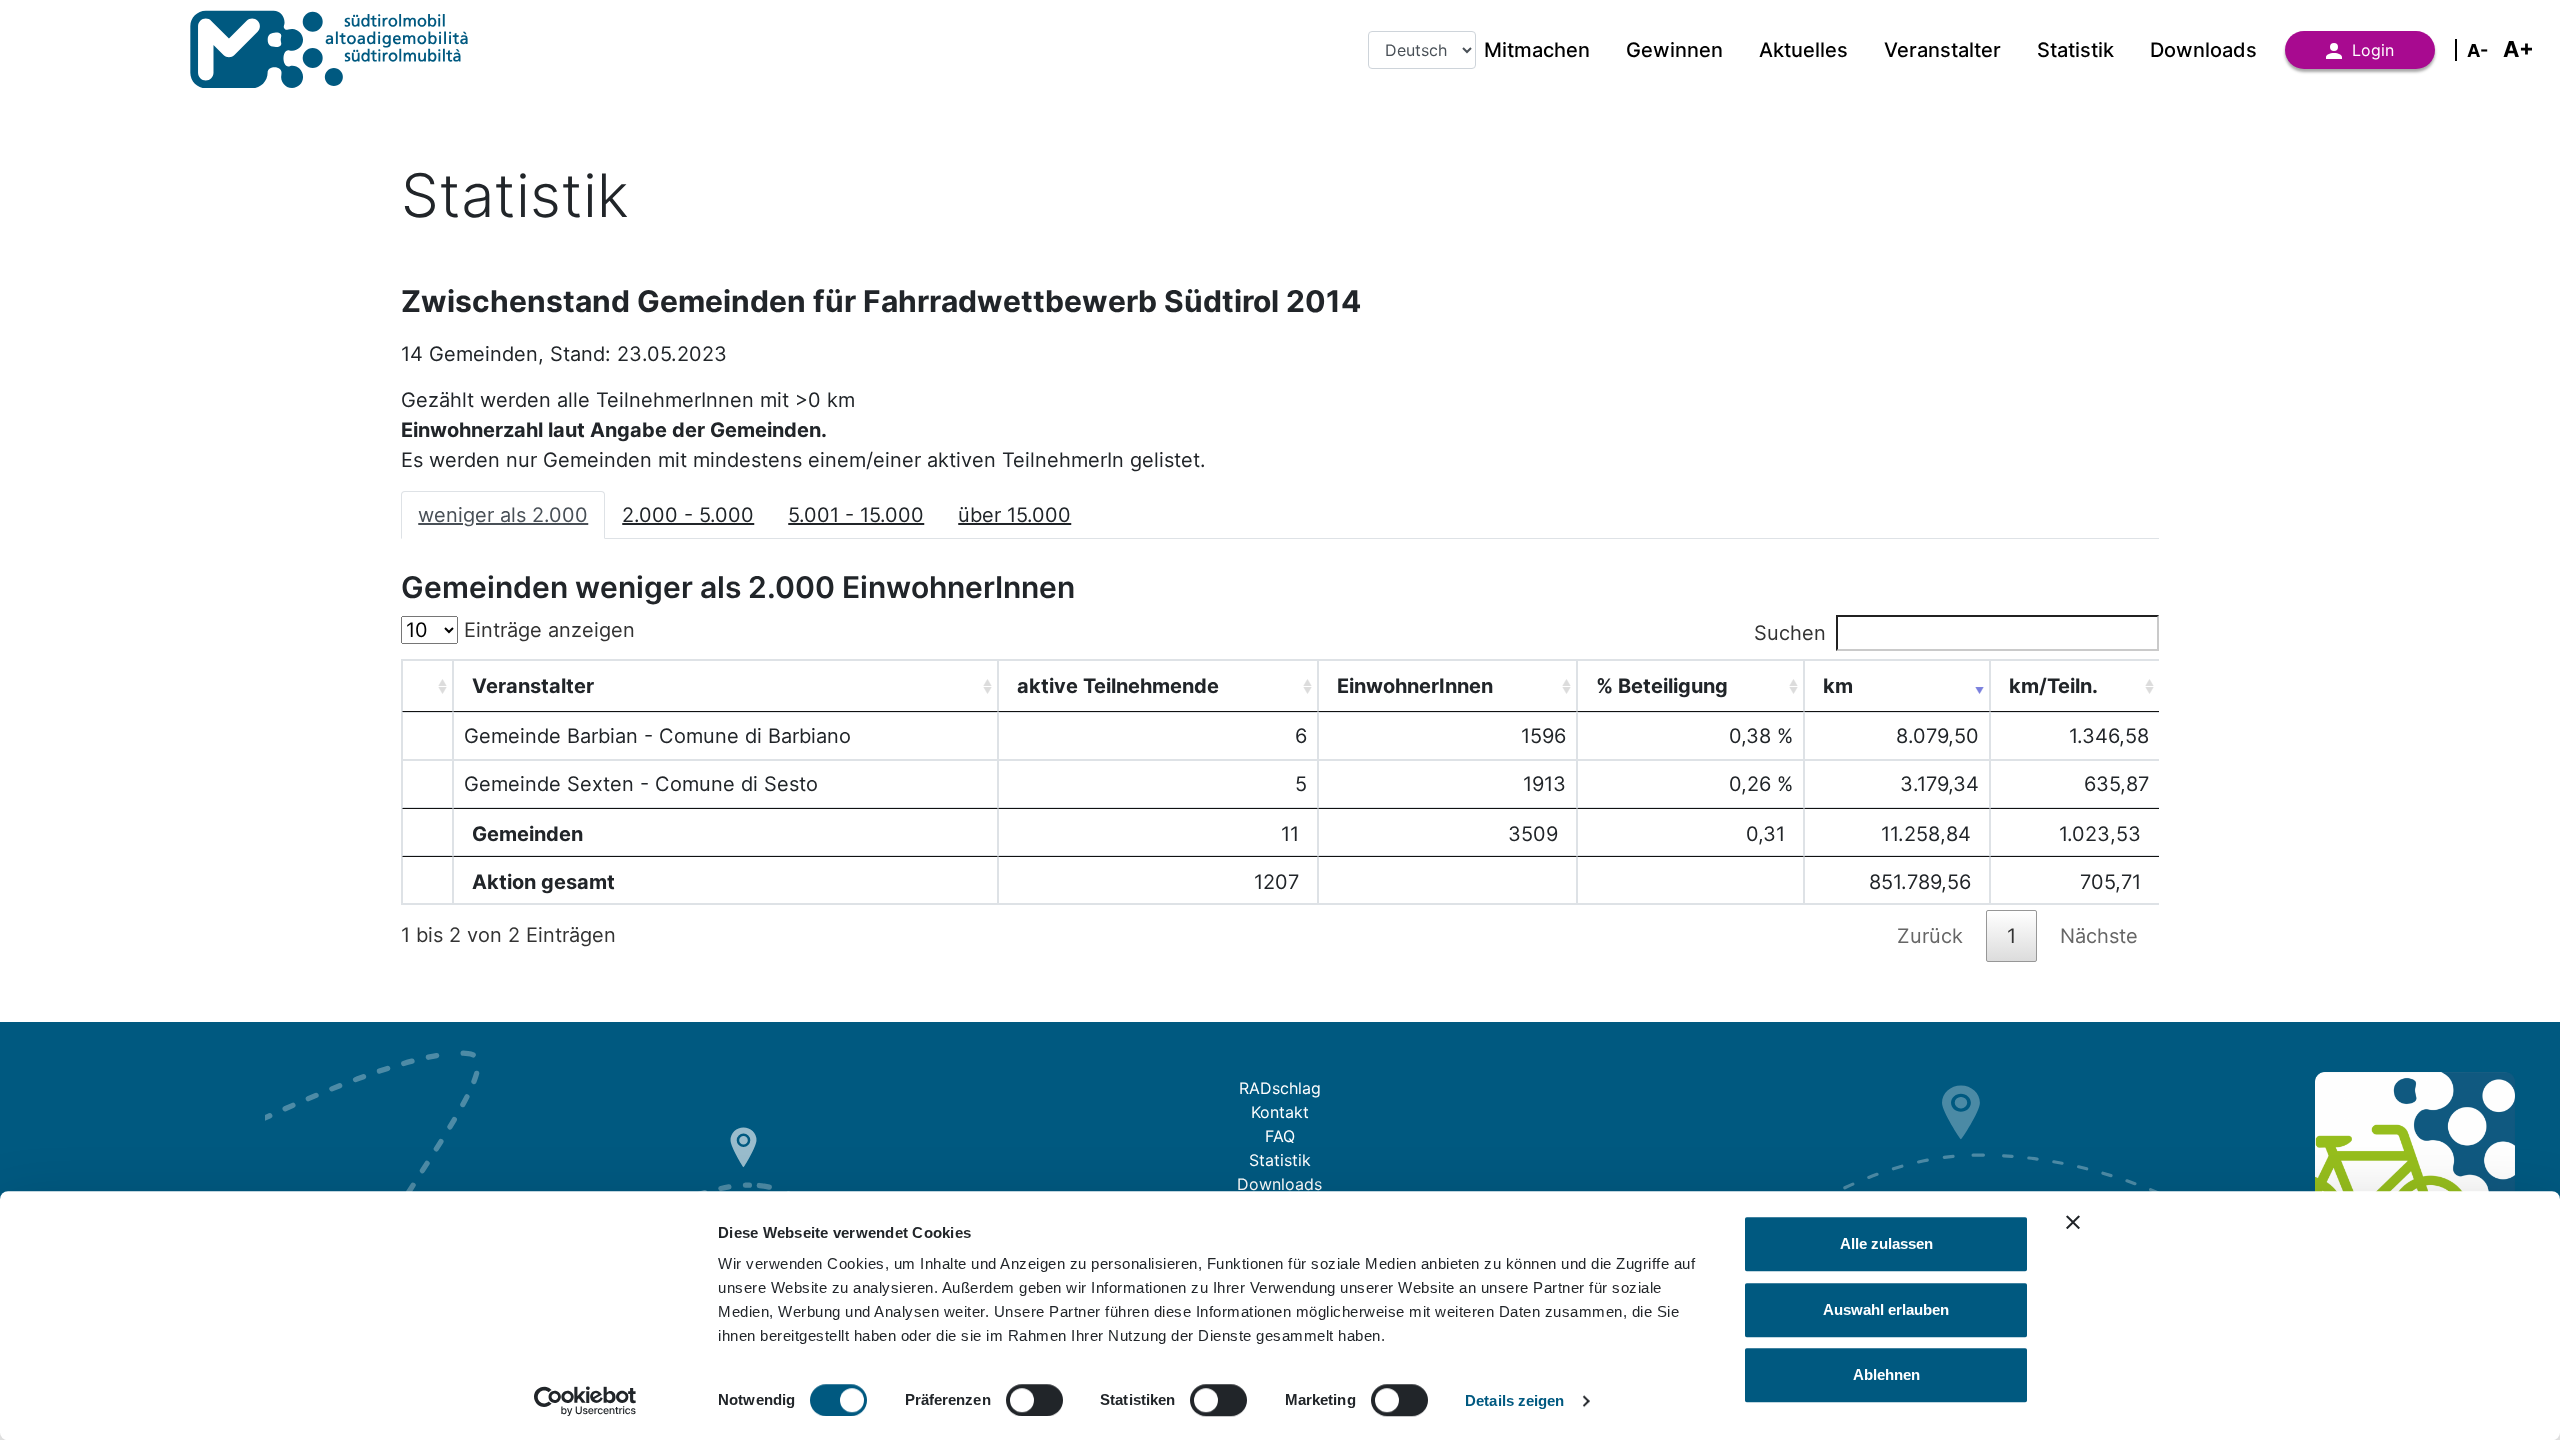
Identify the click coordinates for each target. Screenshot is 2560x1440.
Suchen (1790, 633)
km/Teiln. (2053, 686)
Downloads (2203, 50)
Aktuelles (1803, 50)
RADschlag (1280, 1088)
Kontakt (1280, 1112)
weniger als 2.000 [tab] (503, 515)
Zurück (1930, 936)
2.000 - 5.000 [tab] (688, 515)
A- (2477, 50)
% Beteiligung (1662, 686)
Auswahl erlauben (1886, 1309)
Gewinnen (1674, 50)
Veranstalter (1942, 50)
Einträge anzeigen (546, 630)
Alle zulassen (1886, 1243)
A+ (2518, 49)
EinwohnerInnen (1415, 686)
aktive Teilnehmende (1118, 686)
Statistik (2075, 50)
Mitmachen (1537, 50)
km (1838, 686)
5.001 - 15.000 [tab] (856, 515)
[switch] (1034, 1400)
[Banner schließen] (2073, 1222)
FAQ (1280, 1136)
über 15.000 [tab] (1014, 515)
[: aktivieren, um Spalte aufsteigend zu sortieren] (427, 686)
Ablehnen (1886, 1374)
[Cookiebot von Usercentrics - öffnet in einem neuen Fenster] (585, 1401)
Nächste (2099, 936)
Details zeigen (1514, 1400)
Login (2373, 50)
